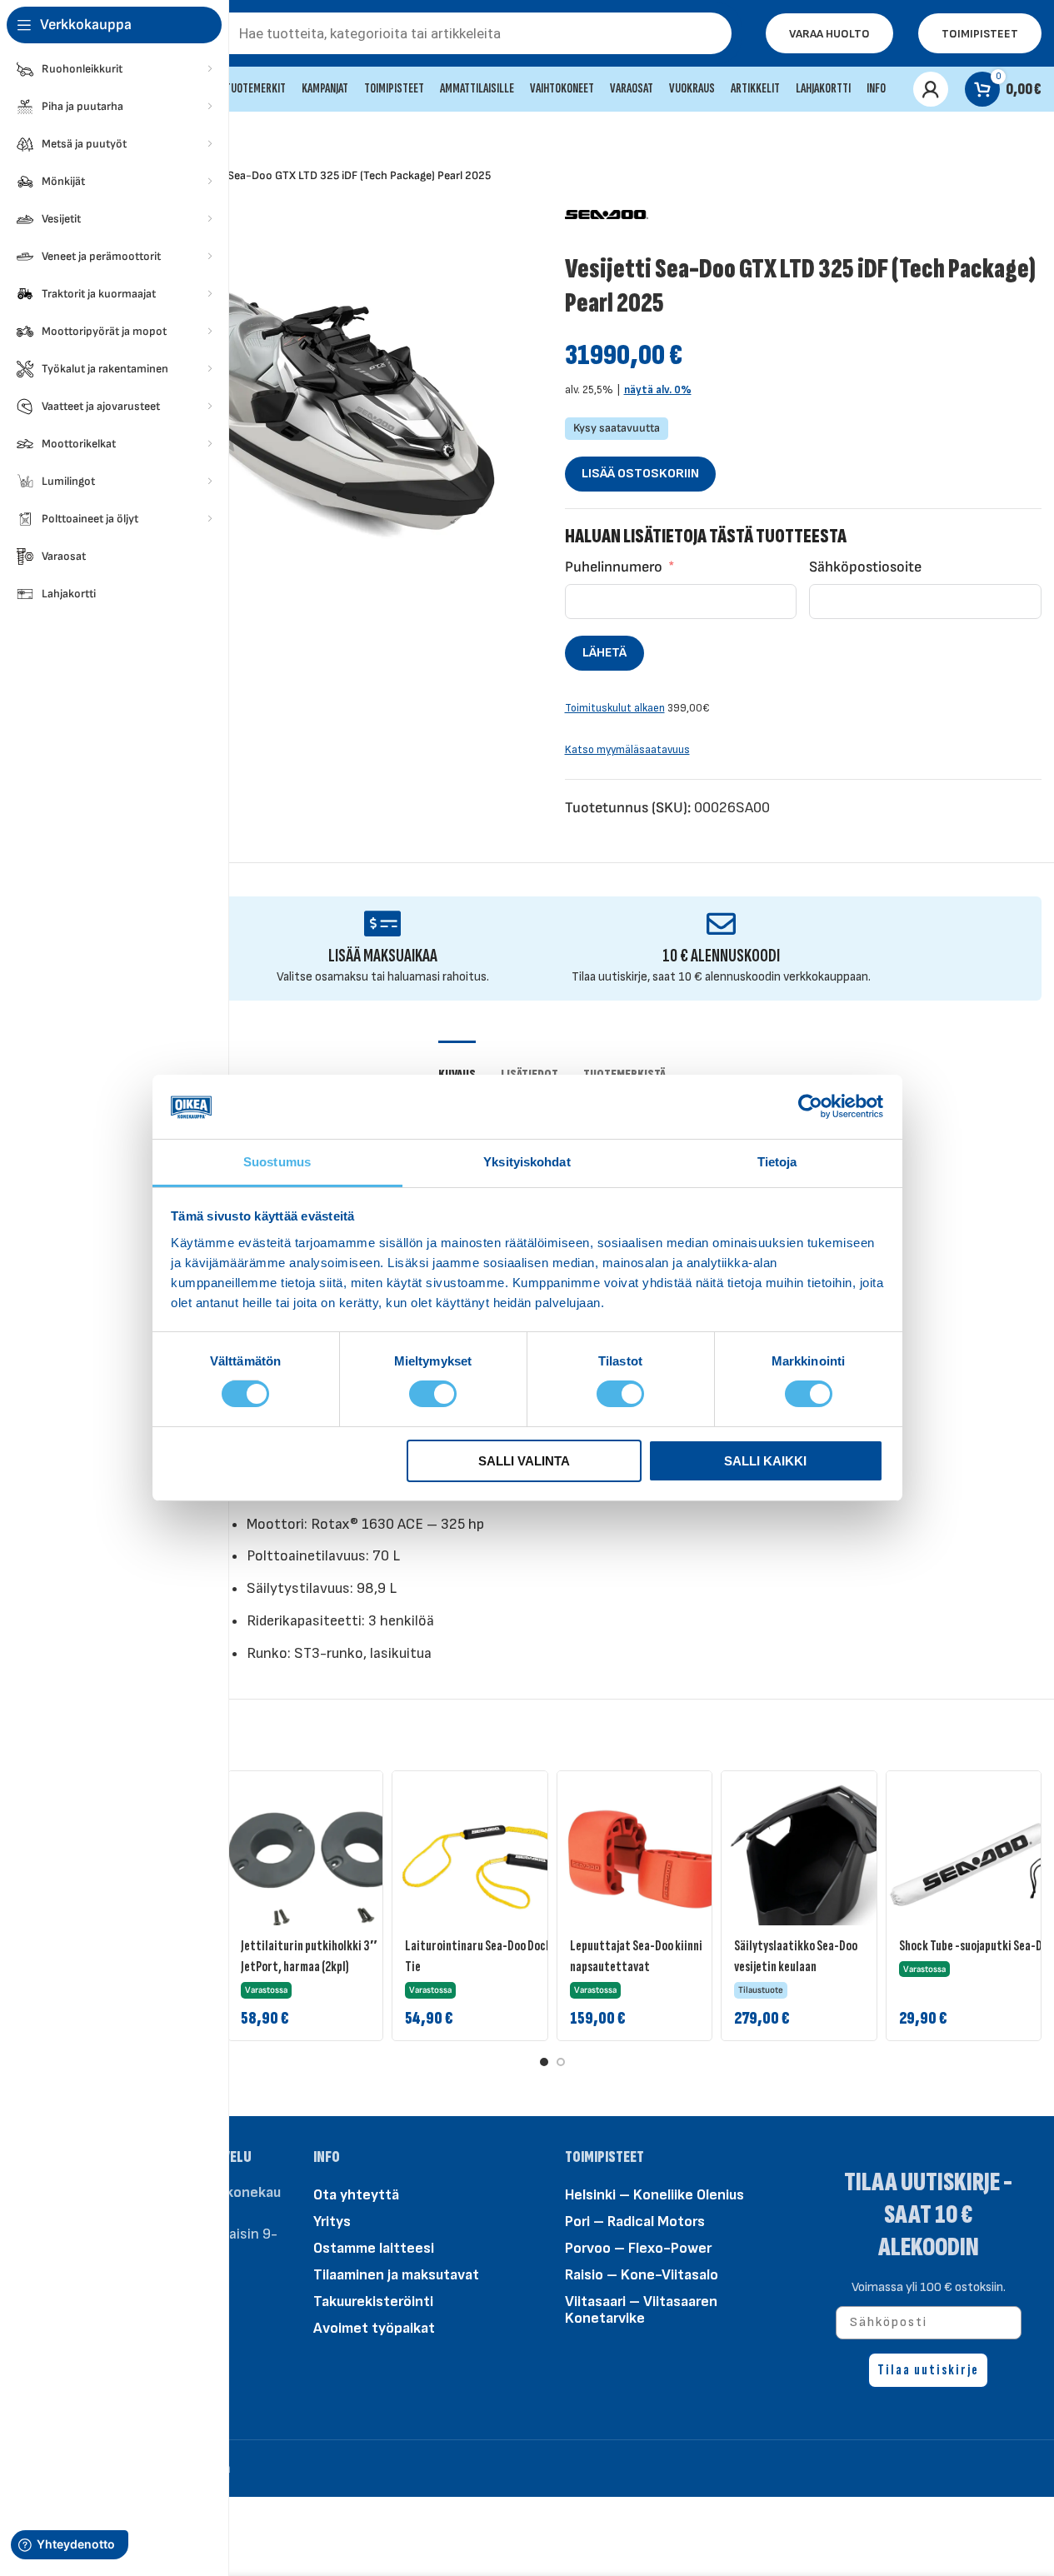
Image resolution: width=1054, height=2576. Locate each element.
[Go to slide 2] (561, 2062)
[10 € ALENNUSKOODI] (721, 924)
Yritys (332, 2222)
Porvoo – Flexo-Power (638, 2248)
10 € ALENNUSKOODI (721, 956)
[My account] (931, 89)
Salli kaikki (765, 1461)
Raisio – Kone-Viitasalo (642, 2275)
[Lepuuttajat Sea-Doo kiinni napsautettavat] (649, 1863)
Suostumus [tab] (277, 1162)
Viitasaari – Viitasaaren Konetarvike (641, 2310)
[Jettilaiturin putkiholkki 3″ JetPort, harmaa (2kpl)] (320, 1863)
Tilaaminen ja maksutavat (396, 2275)
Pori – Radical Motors (635, 2222)
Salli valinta (524, 1461)
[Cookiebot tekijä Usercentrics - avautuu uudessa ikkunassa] (810, 1106)
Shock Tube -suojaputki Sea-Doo (977, 1946)
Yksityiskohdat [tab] (527, 1162)
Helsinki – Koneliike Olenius (654, 2195)
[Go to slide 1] (544, 2062)
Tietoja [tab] (777, 1162)
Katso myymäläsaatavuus (627, 750)
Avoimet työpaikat (374, 2328)
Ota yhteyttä (356, 2195)
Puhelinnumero (614, 567)
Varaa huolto (829, 34)
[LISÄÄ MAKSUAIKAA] (383, 924)
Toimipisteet (980, 34)
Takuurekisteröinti (373, 2301)
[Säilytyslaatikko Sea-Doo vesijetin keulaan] (813, 1863)
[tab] (457, 1066)
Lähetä (604, 653)
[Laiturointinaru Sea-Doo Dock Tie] (484, 1863)
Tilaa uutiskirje (928, 2370)
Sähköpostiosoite (865, 567)
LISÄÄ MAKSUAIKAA (383, 956)
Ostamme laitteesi (374, 2248)
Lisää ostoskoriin (640, 474)
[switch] (433, 1393)
